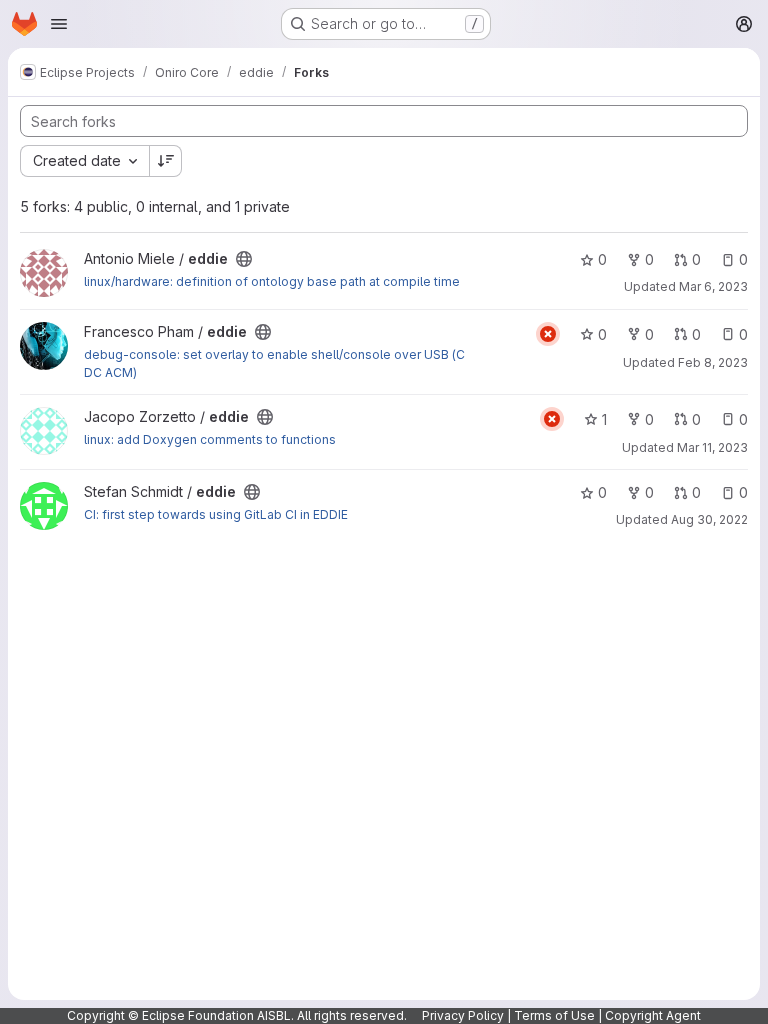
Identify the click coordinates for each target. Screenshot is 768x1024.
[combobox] (84, 161)
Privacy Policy (463, 1015)
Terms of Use (554, 1015)
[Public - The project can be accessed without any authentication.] (244, 259)
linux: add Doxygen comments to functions (210, 439)
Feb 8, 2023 (713, 362)
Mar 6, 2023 (713, 286)
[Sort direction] (166, 161)
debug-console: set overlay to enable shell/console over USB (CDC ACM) (274, 363)
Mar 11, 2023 (712, 447)
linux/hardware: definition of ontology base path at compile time (272, 281)
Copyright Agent (653, 1015)
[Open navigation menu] (59, 24)
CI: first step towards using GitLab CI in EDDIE (216, 514)
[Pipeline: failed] (548, 334)
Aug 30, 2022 (709, 519)
